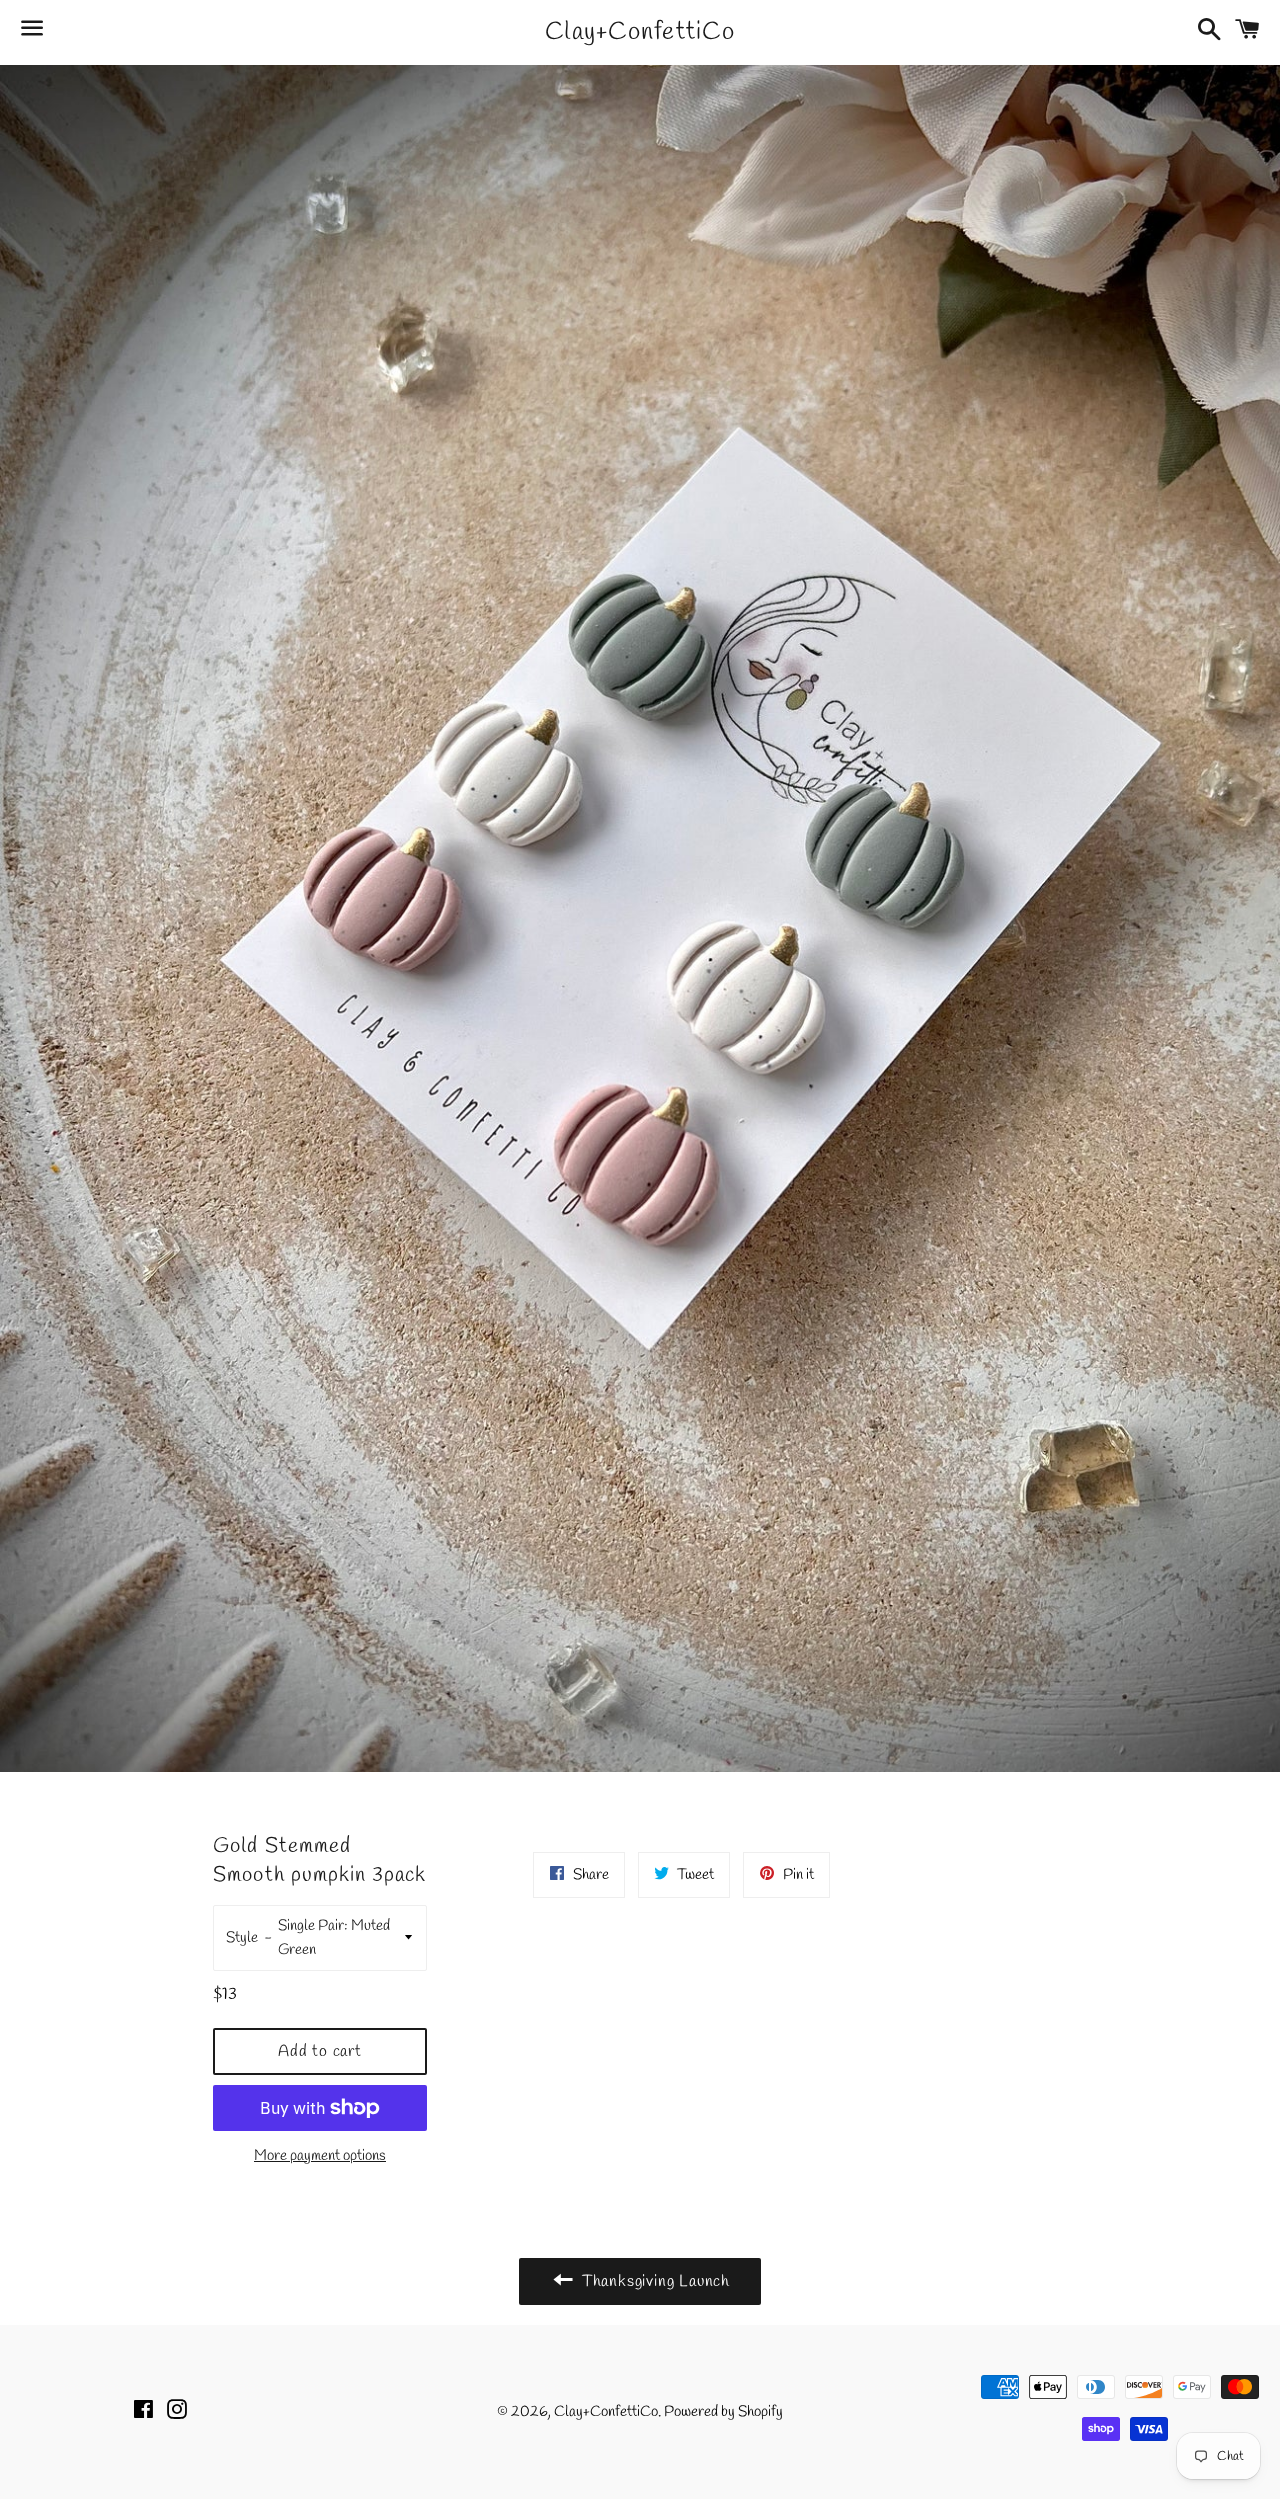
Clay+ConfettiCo (640, 32)
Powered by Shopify (723, 2412)
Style (242, 1938)
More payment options (320, 2156)
